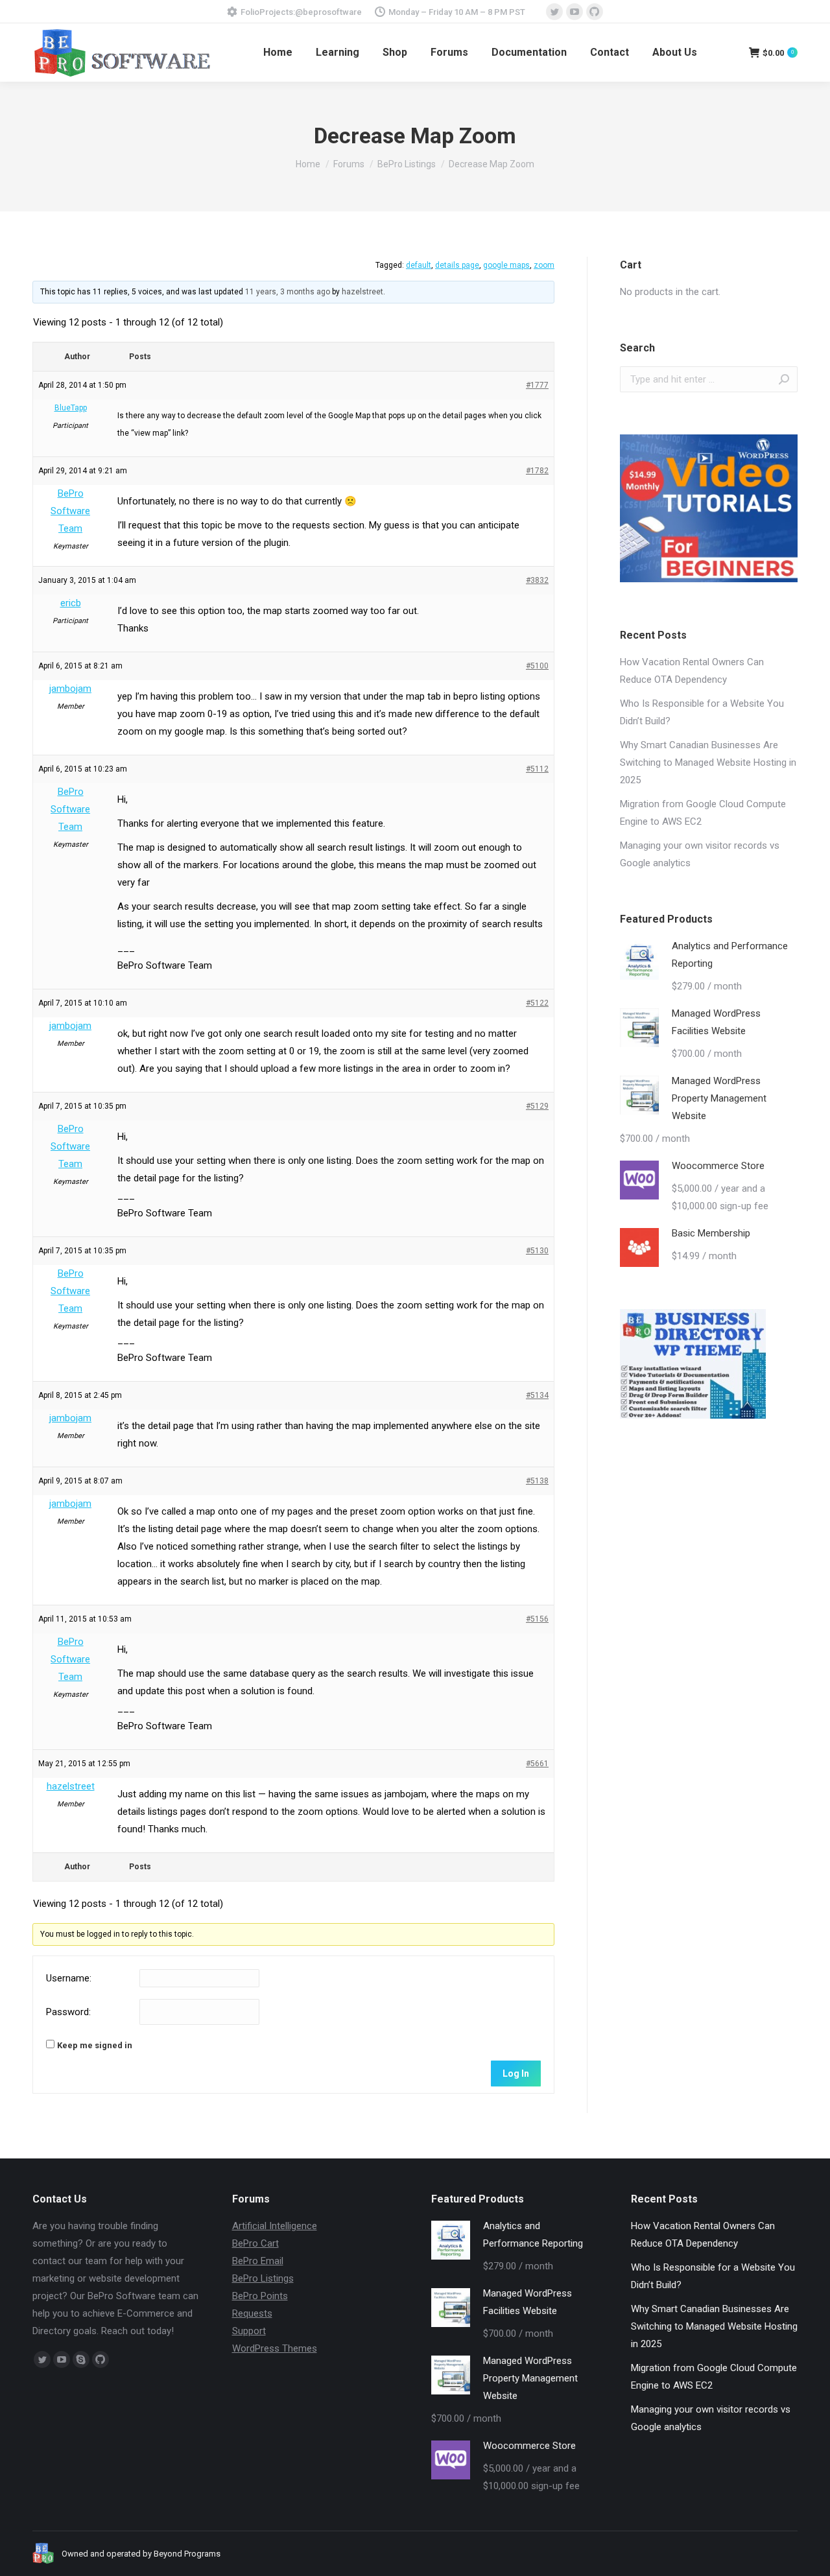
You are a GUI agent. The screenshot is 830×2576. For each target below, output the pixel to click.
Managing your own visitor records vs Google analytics (700, 854)
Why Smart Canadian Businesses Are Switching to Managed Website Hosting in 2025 (708, 762)
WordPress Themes (275, 2348)
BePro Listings (407, 164)
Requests (252, 2313)
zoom (544, 265)
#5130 (537, 1251)
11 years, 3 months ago (288, 292)
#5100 (537, 666)
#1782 (537, 471)
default (419, 265)
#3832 (537, 580)
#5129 (537, 1106)
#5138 (537, 1481)
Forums (349, 164)
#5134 (537, 1395)
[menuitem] (278, 53)
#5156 (537, 1619)
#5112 (537, 769)
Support (249, 2331)
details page (457, 265)
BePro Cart (255, 2243)
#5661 (537, 1764)
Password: (68, 2012)
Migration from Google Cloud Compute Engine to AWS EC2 (703, 813)
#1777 (537, 385)
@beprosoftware (328, 12)
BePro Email (258, 2261)
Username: (69, 1978)
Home (308, 164)
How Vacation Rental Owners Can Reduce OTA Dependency (692, 671)
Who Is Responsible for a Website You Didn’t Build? (702, 712)
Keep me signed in (95, 2045)
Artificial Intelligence (275, 2226)
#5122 (537, 1003)
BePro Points (260, 2296)
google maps (506, 265)
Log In (516, 2074)
